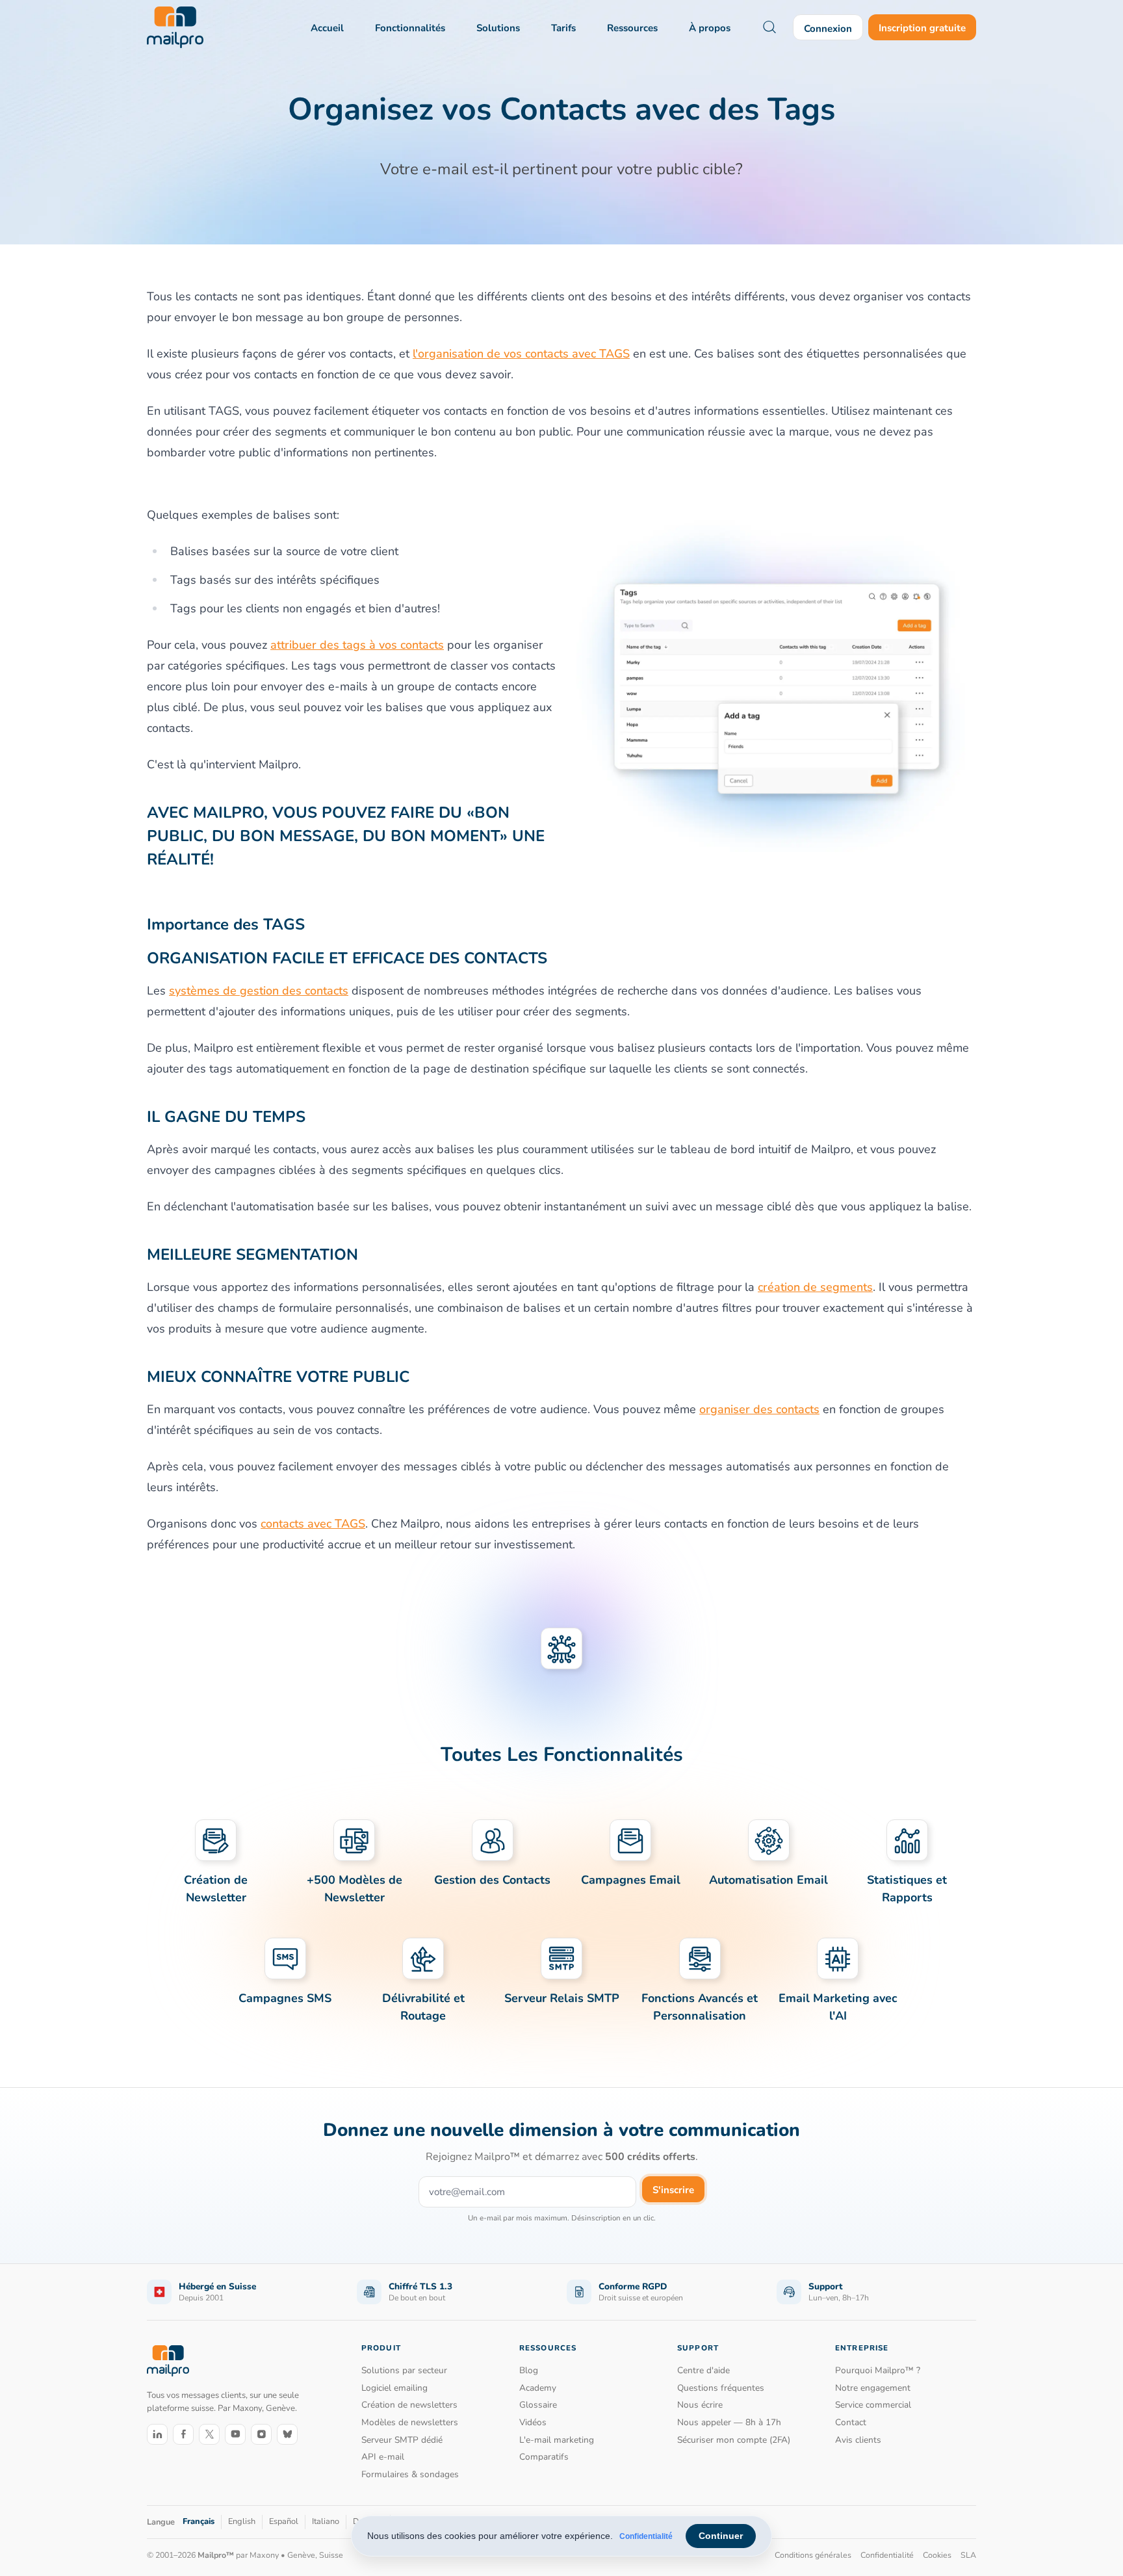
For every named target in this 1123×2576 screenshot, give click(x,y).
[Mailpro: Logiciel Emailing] (175, 27)
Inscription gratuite (922, 28)
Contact (851, 2422)
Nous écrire (700, 2405)
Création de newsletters (409, 2405)
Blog (529, 2370)
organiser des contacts (759, 1409)
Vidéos (533, 2422)
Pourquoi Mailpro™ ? (878, 2370)
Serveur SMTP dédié (402, 2440)
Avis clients (858, 2440)
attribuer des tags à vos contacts (357, 645)
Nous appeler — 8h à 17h (729, 2422)
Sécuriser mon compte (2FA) (734, 2440)
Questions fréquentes (721, 2388)
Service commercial (873, 2405)
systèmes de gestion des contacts (259, 991)
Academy (538, 2388)
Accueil (327, 28)
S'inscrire (673, 2190)
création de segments (815, 1287)
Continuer (721, 2536)
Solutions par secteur (404, 2370)
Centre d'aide (703, 2370)
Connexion (828, 29)
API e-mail (383, 2457)
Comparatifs (544, 2457)
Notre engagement (873, 2388)
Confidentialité (646, 2536)
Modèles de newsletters (410, 2422)
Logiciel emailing (394, 2388)
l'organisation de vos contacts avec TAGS (521, 354)
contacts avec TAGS (313, 1524)
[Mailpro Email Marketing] (168, 2361)
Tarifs (563, 28)
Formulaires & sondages (410, 2474)
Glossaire (538, 2405)
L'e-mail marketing (557, 2440)
